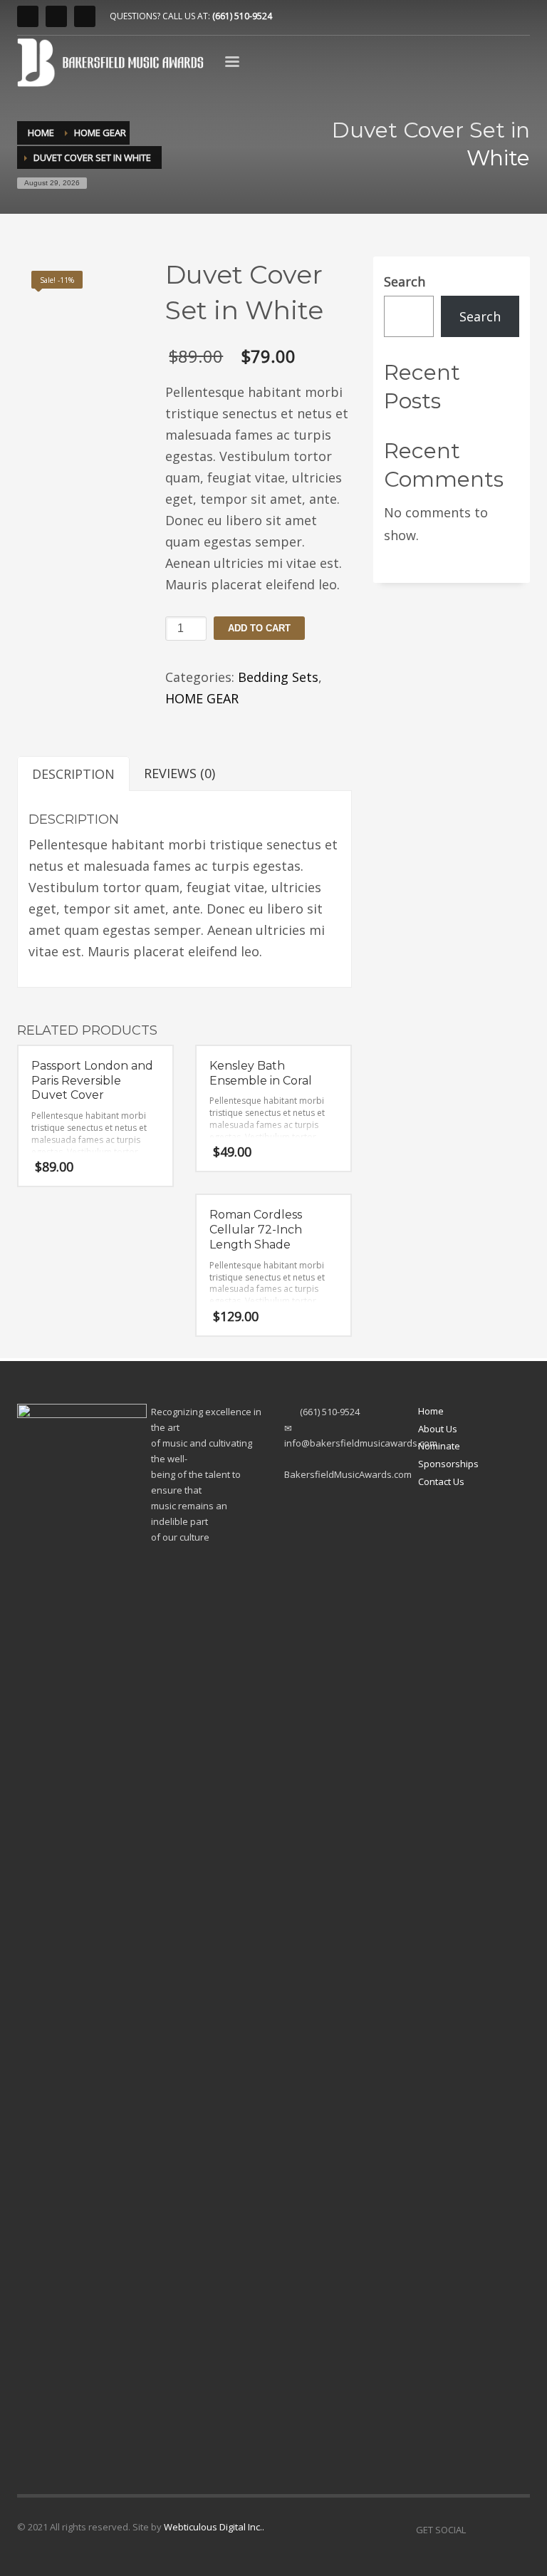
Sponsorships (448, 1464)
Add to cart (259, 628)
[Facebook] (56, 16)
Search (405, 281)
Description (73, 774)
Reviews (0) (179, 773)
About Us (438, 1429)
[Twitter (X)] (85, 16)
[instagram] (28, 16)
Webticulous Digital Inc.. (214, 2527)
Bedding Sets (278, 677)
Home (431, 1411)
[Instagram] (476, 2530)
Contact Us (441, 1481)
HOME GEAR (202, 698)
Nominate (439, 1446)
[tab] (73, 774)
